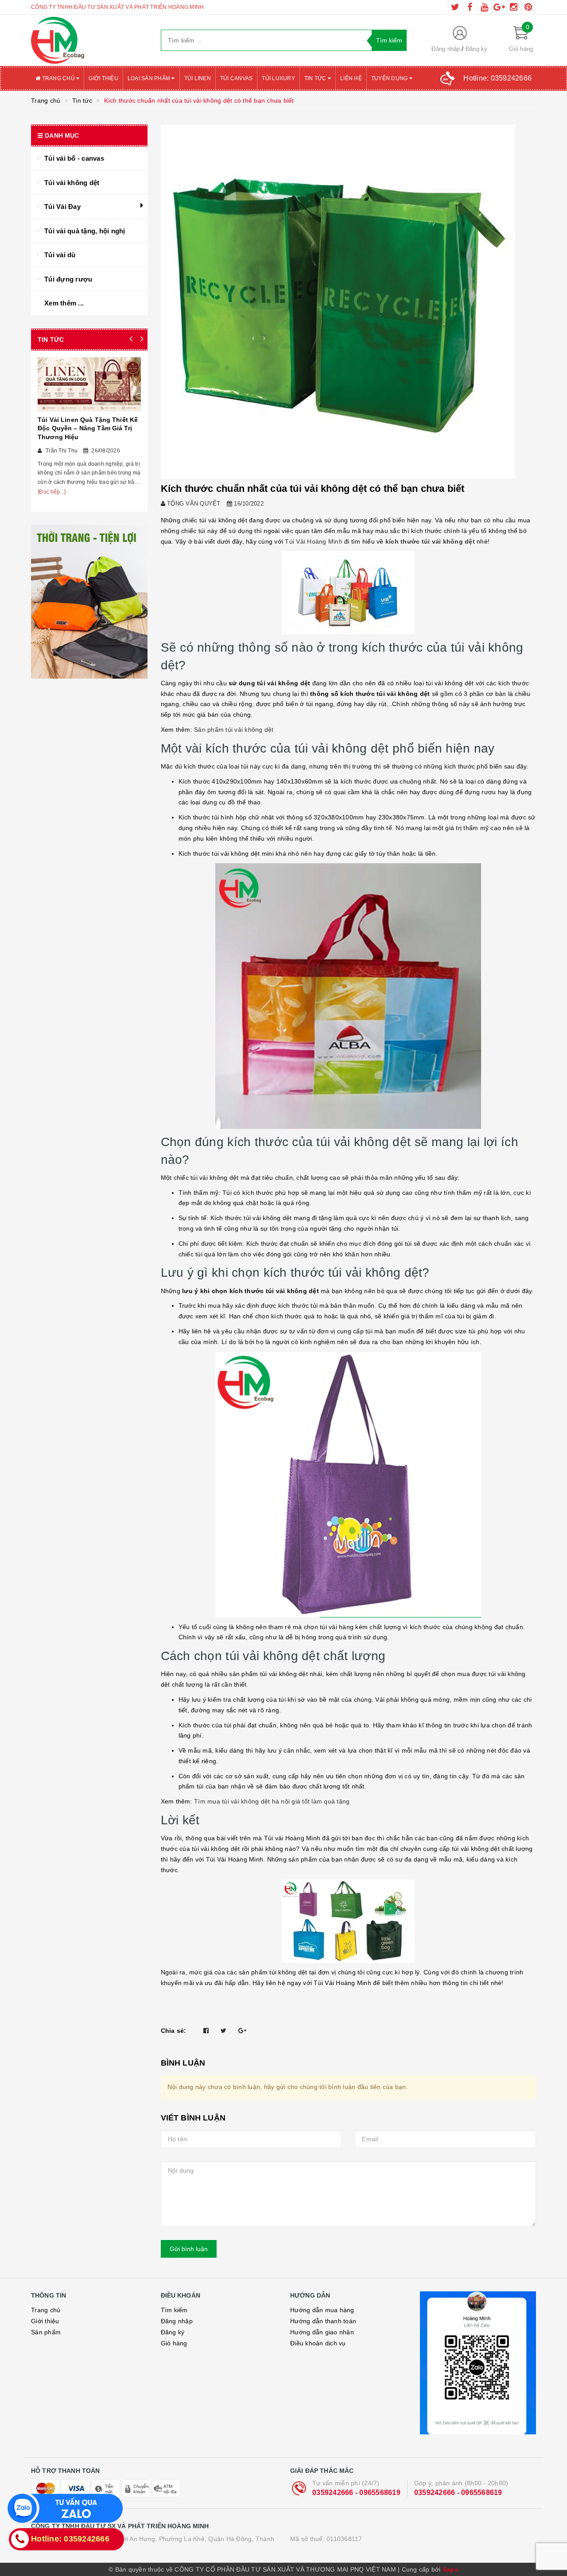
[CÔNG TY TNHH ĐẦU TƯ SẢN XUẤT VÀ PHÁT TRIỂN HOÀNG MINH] (89, 40)
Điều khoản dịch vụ (318, 2343)
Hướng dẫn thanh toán (323, 2321)
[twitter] (455, 7)
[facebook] (470, 7)
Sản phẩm (46, 2332)
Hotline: (497, 78)
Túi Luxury (278, 78)
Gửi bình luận (189, 2249)
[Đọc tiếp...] (52, 492)
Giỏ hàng (174, 2343)
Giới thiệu (103, 78)
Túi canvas (237, 78)
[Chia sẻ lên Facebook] (206, 2031)
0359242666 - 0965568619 (356, 2493)
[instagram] (514, 7)
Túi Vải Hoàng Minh (314, 541)
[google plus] (499, 7)
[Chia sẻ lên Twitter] (223, 2031)
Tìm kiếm (174, 2310)
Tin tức (316, 78)
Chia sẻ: (174, 2031)
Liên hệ (351, 78)
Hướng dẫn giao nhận (322, 2332)
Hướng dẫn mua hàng (322, 2310)
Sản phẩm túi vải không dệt (234, 730)
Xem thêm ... (64, 303)
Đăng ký (477, 49)
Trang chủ (58, 78)
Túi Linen (198, 78)
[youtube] (485, 7)
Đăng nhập (446, 49)
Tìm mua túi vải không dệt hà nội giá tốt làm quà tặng (273, 1801)
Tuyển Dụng (390, 78)
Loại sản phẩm (150, 78)
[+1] (242, 2031)
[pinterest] (528, 7)
